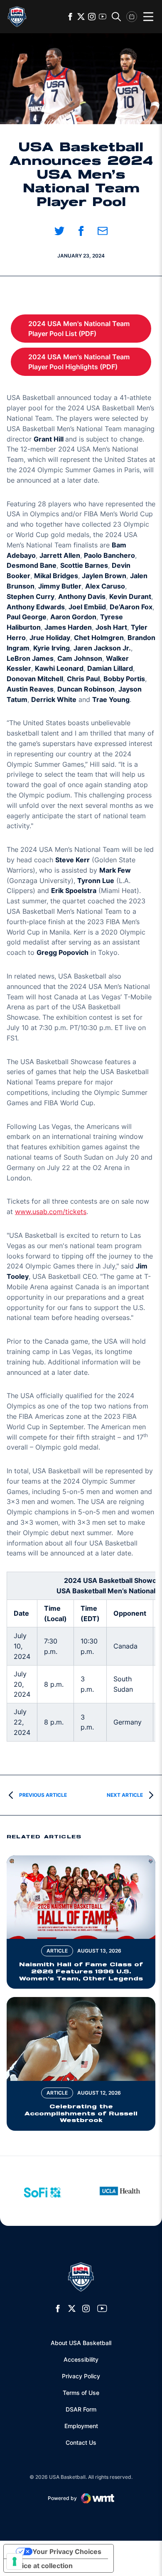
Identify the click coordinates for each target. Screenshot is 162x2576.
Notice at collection (42, 2566)
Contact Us (81, 2442)
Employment (81, 2426)
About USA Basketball (81, 2343)
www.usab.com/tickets (51, 1212)
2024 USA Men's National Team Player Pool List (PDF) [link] (90, 329)
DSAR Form (81, 2409)
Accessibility (81, 2359)
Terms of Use (81, 2393)
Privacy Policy (81, 2376)
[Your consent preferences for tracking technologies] (15, 2561)
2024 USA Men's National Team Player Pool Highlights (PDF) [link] (90, 362)
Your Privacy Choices (67, 2551)
